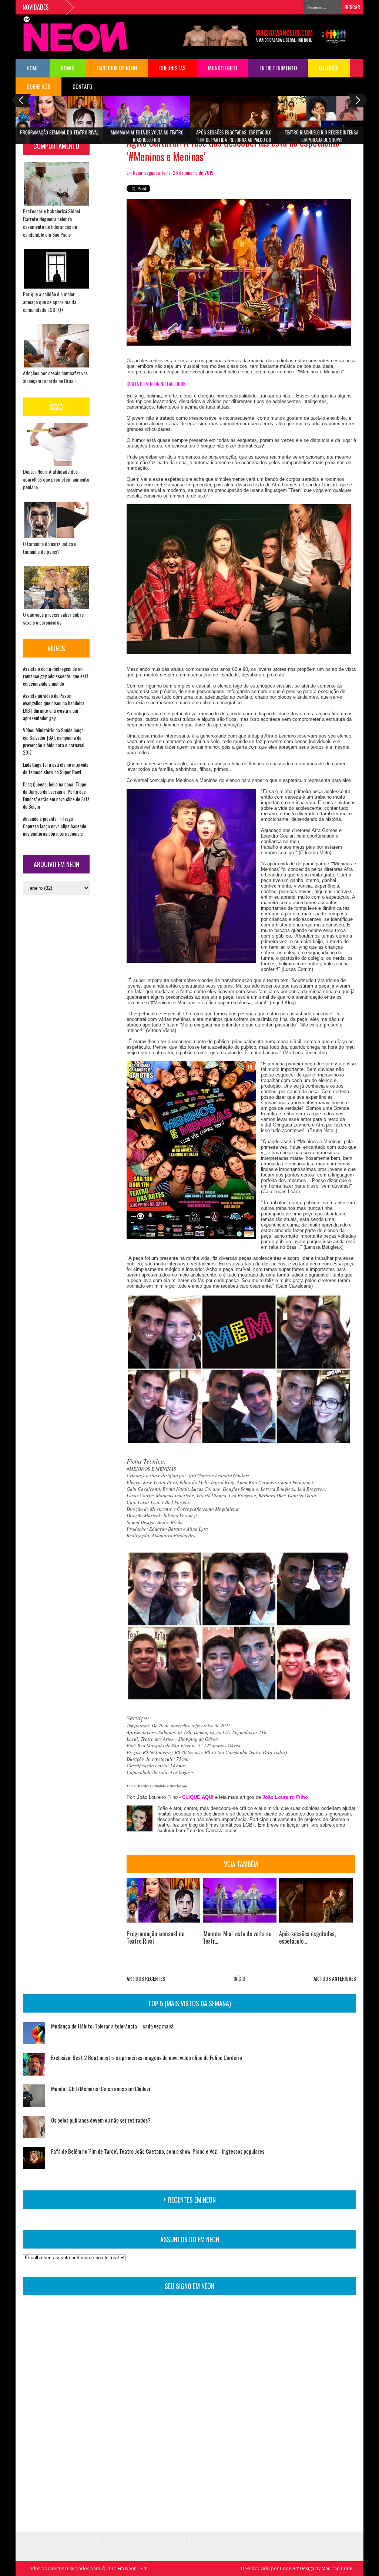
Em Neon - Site (133, 2568)
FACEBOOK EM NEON (117, 68)
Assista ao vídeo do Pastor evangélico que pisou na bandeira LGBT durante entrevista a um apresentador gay (54, 707)
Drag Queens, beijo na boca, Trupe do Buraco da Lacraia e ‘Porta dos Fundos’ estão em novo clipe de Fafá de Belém (56, 795)
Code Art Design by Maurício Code (316, 2568)
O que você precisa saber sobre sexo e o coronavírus (53, 618)
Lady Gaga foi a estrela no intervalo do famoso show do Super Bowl (56, 768)
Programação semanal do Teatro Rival (59, 132)
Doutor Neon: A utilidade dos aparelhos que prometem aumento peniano (56, 479)
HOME (33, 68)
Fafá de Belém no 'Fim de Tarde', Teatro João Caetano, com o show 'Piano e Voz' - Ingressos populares (158, 2151)
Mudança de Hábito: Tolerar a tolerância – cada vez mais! (112, 2026)
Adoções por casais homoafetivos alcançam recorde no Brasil (55, 377)
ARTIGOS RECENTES (146, 1978)
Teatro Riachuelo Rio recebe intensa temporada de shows (321, 136)
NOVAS (68, 68)
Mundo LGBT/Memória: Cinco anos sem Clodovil (101, 2089)
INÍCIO (239, 1978)
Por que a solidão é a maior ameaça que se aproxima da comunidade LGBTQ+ (50, 302)
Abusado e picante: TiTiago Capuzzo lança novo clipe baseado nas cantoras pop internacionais (55, 826)
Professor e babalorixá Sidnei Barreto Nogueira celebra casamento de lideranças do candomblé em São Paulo (51, 223)
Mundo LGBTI (223, 68)
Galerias (329, 68)
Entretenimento (278, 68)
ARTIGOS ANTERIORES (335, 1978)
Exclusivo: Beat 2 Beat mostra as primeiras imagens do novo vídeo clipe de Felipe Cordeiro (147, 2057)
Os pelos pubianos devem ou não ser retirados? (101, 2120)
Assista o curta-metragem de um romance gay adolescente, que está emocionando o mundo (56, 676)
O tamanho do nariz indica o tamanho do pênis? (50, 548)
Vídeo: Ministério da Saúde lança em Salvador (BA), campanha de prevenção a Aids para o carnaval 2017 (54, 741)
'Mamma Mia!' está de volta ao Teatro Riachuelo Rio (147, 136)
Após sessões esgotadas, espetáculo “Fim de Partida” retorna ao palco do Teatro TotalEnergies (234, 138)
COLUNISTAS (172, 68)
